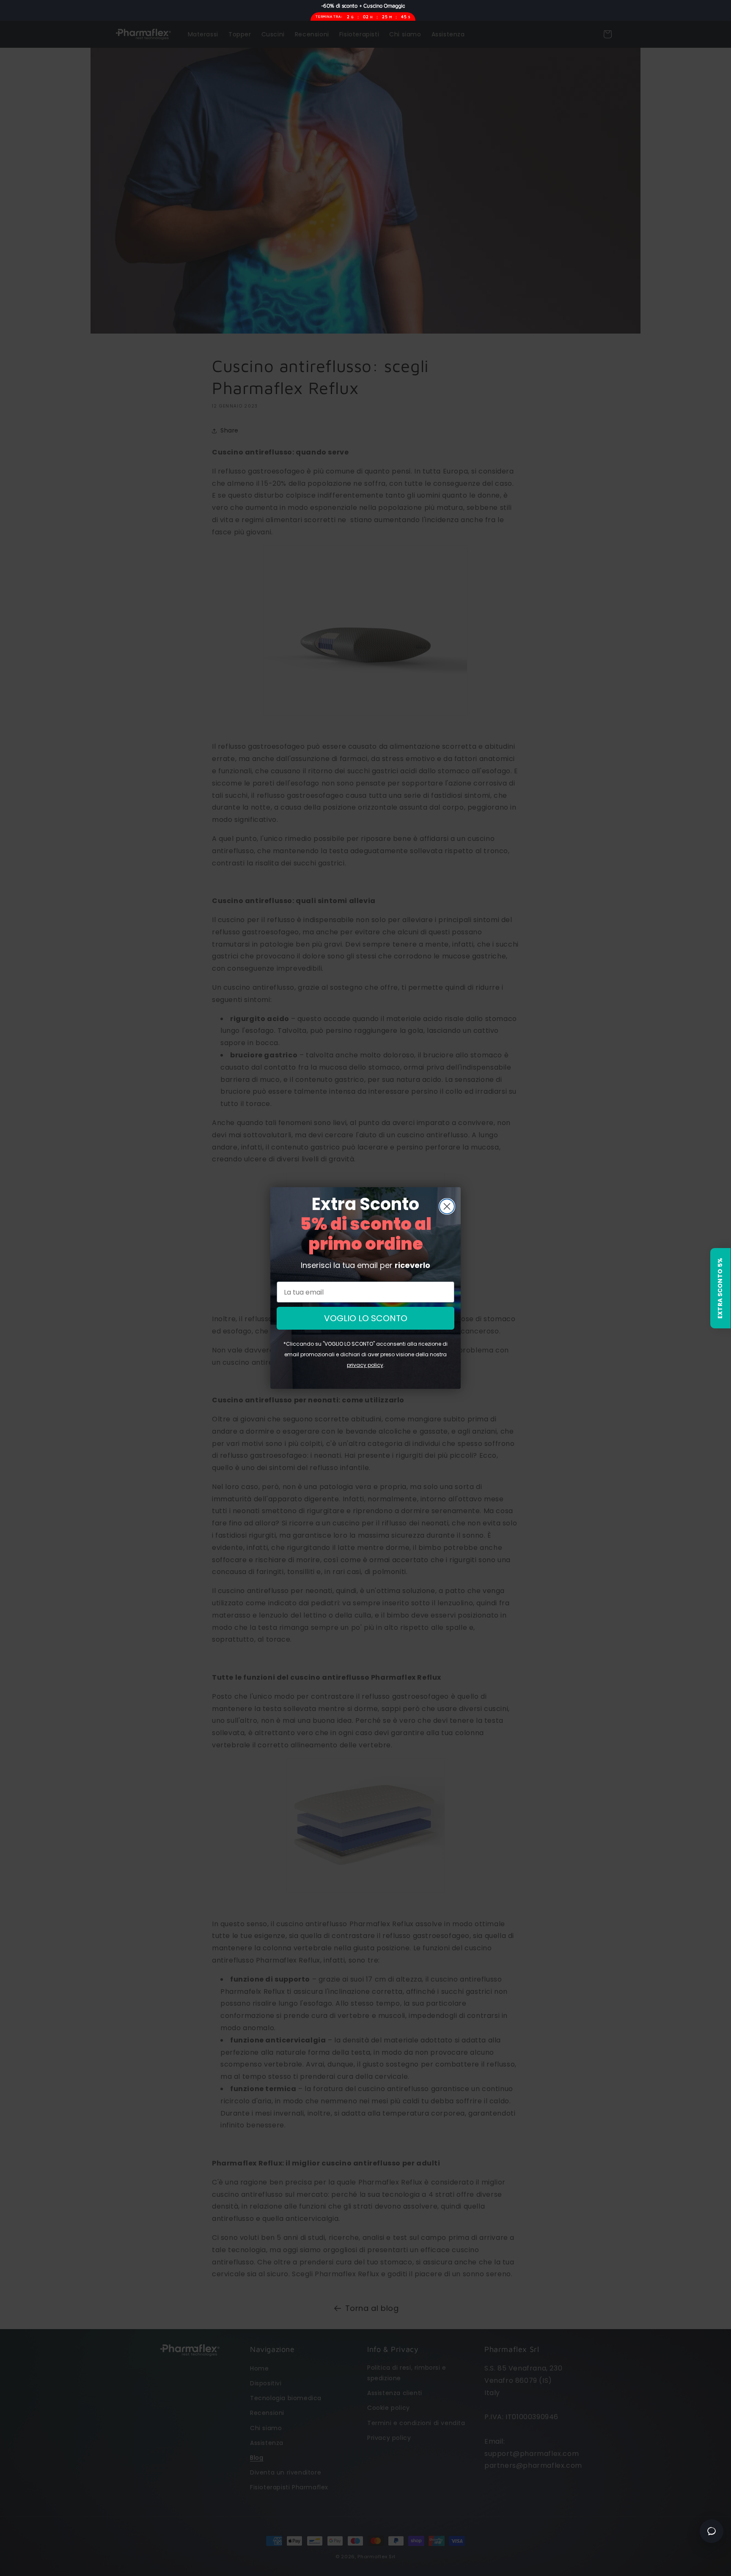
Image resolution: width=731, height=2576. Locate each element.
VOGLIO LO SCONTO (366, 1318)
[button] (720, 1288)
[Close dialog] (447, 1206)
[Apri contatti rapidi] (712, 2531)
